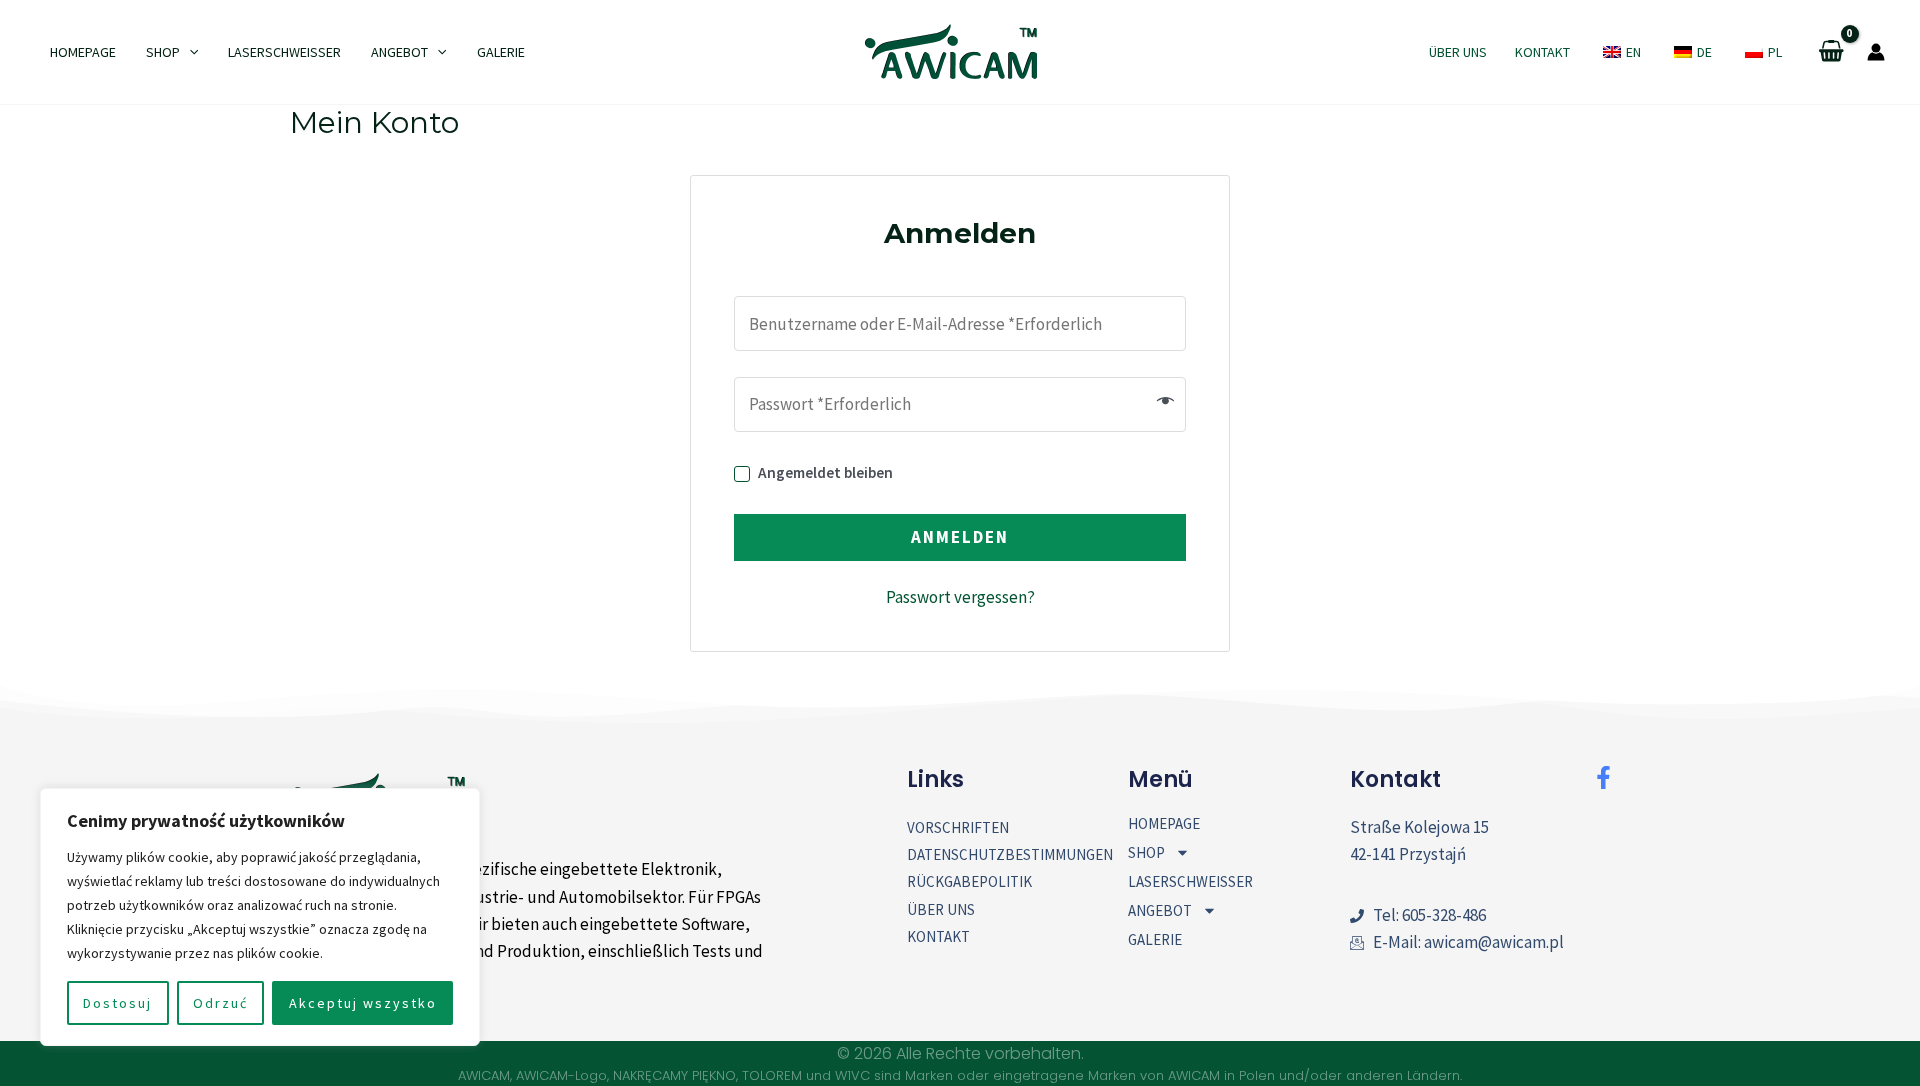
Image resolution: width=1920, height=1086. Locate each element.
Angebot (399, 52)
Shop (163, 52)
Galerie (501, 52)
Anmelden (960, 537)
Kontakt (1542, 52)
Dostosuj (117, 1003)
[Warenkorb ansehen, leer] (1831, 52)
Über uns (1458, 52)
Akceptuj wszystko (363, 1003)
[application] (189, 52)
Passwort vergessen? (960, 597)
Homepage (83, 52)
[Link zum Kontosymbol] (1876, 52)
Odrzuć (220, 1003)
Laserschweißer (284, 52)
